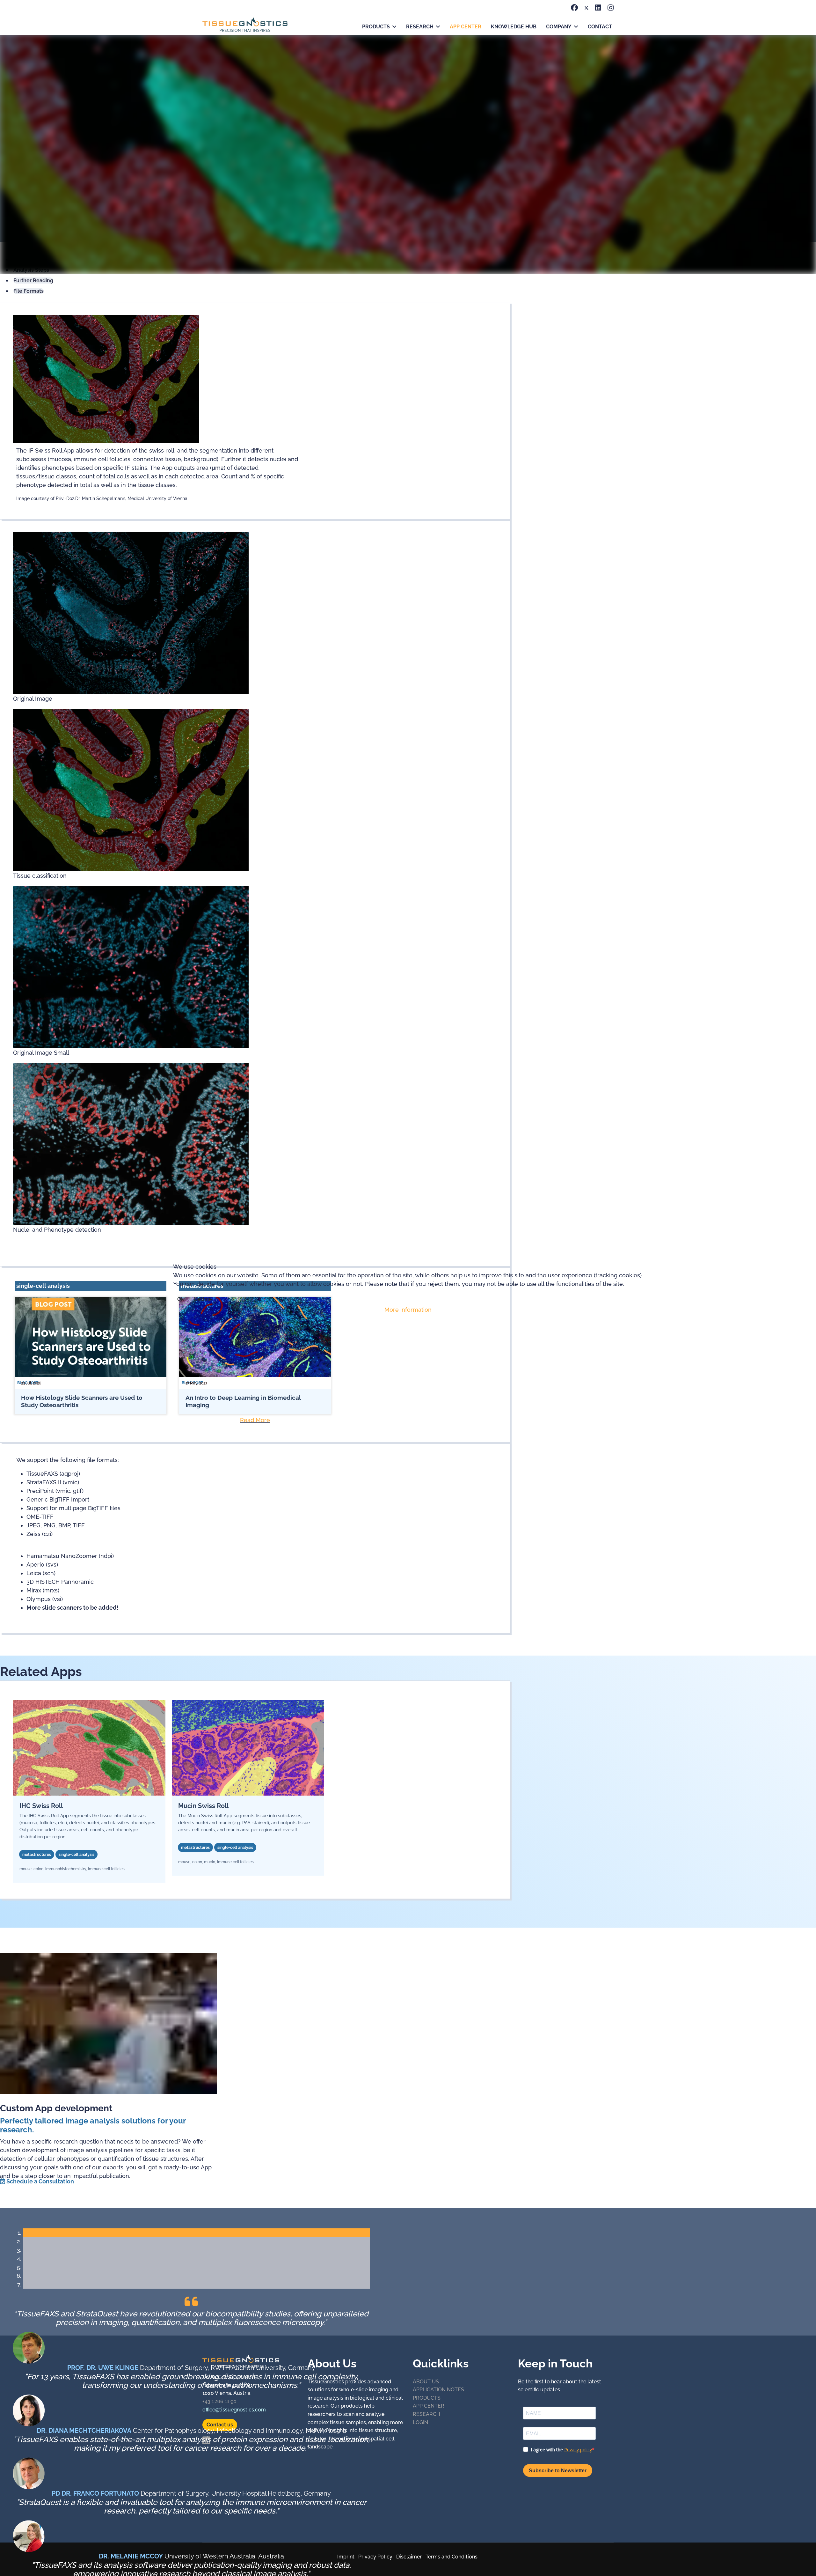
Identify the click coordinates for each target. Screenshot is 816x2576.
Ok (181, 1299)
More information (408, 1310)
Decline (203, 1299)
